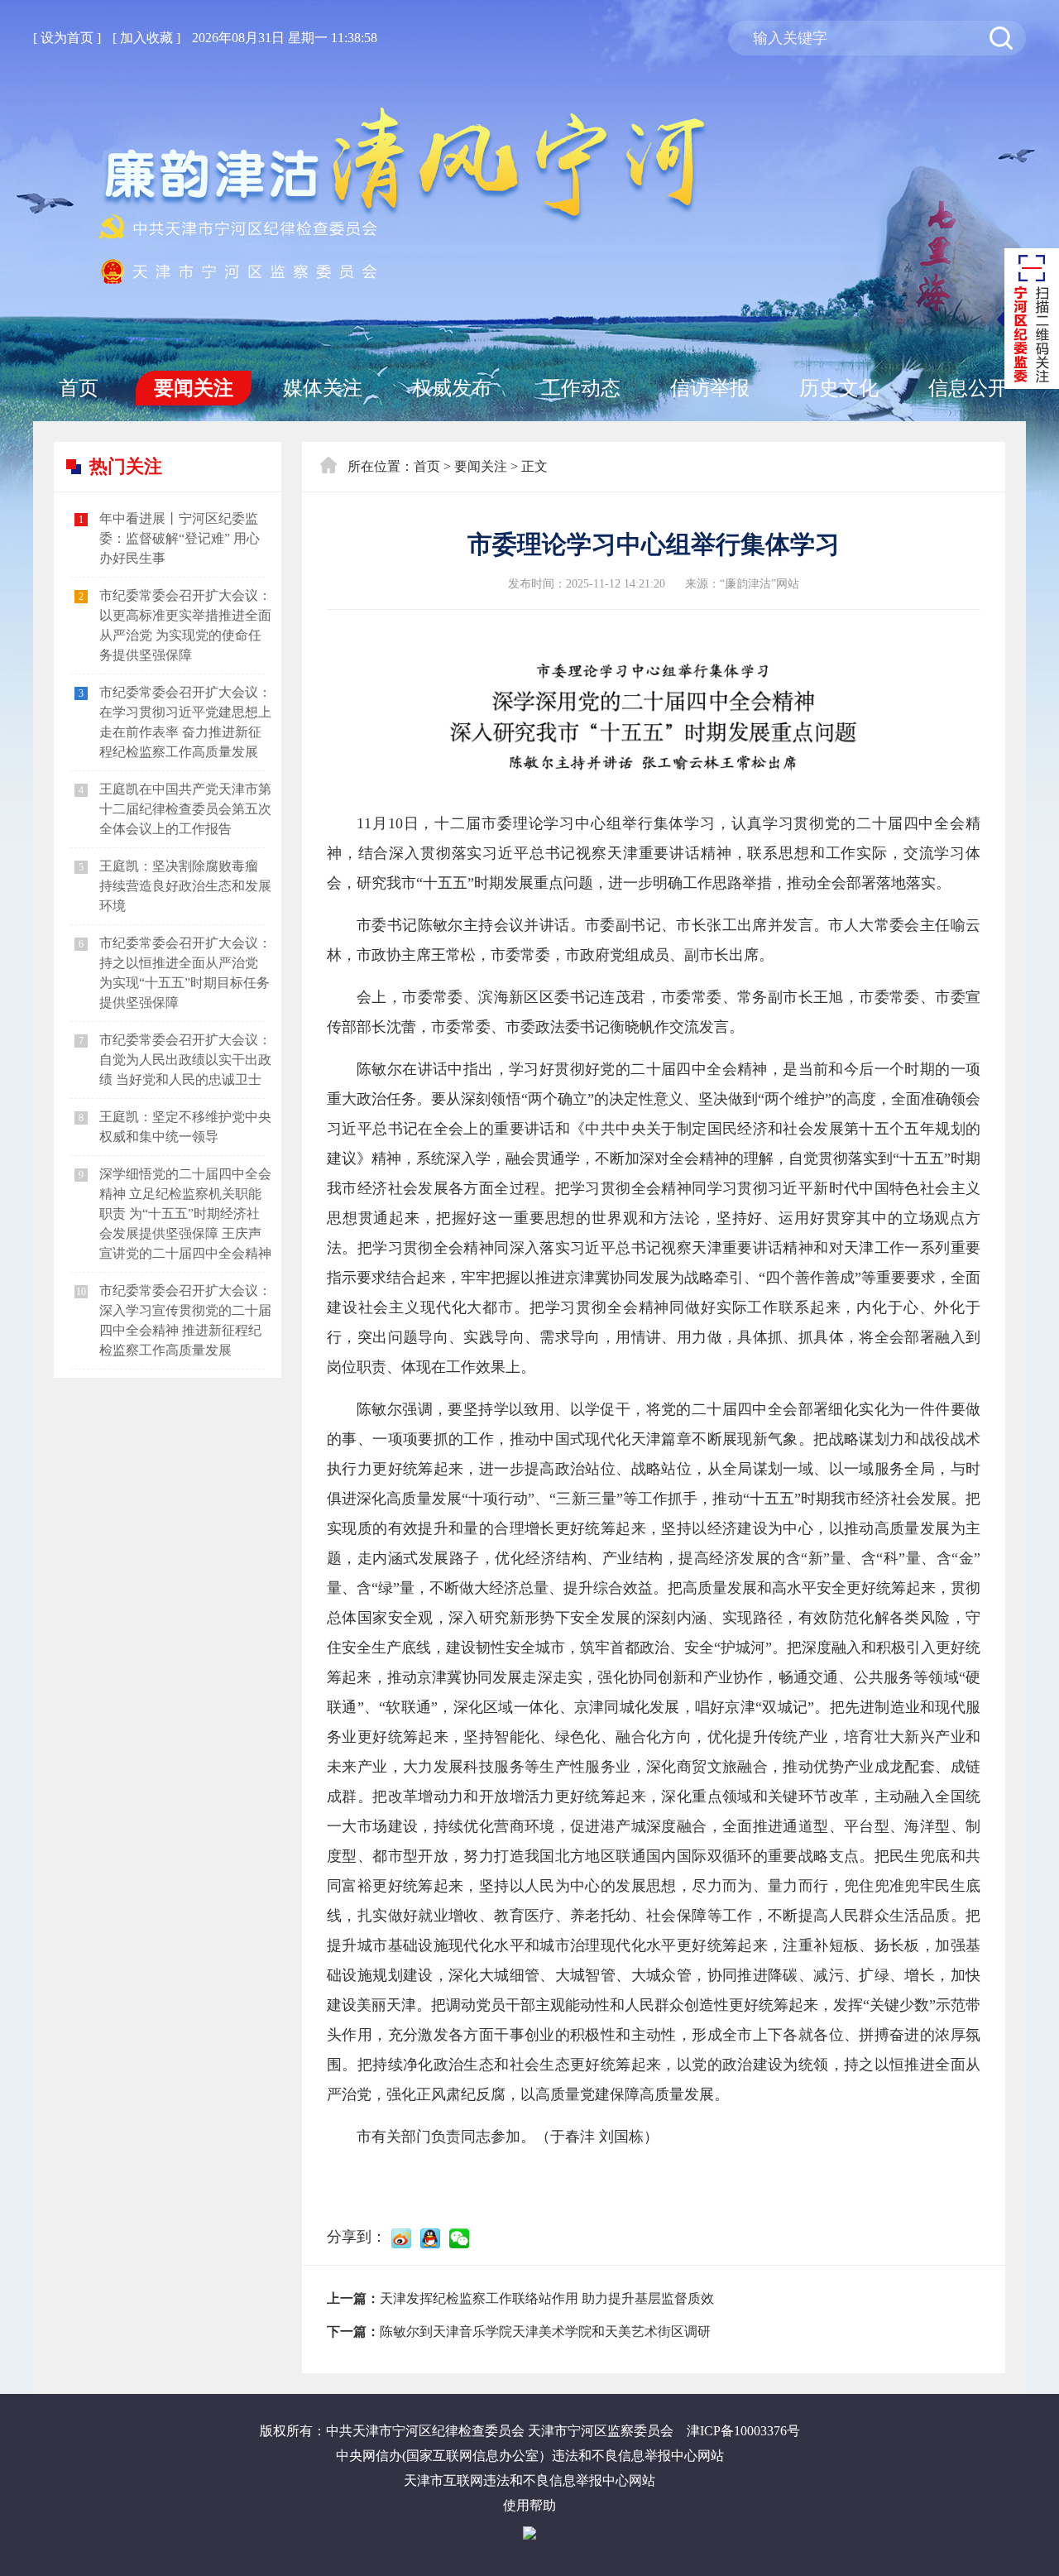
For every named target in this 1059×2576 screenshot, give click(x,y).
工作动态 (581, 388)
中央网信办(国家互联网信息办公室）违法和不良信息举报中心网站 (530, 2456)
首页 (79, 388)
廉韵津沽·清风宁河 (410, 196)
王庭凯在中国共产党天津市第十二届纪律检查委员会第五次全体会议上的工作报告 (185, 809)
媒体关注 (323, 388)
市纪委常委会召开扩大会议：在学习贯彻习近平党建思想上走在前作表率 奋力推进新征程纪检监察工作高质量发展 (185, 722)
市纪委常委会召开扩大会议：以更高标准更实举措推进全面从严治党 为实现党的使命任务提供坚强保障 (185, 625)
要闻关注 (194, 388)
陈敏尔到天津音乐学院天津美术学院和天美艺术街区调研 (545, 2331)
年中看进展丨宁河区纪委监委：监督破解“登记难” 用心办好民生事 (180, 538)
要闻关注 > (486, 466)
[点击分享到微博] (401, 2238)
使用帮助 (529, 2505)
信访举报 (710, 388)
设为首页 (67, 38)
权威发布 (452, 388)
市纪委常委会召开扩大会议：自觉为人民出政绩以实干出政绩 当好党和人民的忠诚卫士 (185, 1060)
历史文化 (839, 388)
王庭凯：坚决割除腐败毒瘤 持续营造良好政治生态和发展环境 (185, 886)
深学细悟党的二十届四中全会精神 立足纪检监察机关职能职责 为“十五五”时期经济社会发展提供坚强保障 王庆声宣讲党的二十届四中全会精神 (185, 1214)
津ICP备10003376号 (743, 2431)
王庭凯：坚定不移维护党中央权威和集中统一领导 (185, 1127)
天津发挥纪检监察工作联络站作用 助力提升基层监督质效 (547, 2298)
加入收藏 (146, 38)
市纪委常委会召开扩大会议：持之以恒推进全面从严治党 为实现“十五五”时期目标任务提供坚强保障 (185, 973)
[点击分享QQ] (430, 2238)
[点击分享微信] (459, 2238)
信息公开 (968, 388)
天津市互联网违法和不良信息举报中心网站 (529, 2480)
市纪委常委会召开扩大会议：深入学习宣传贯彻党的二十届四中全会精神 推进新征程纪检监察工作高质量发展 (185, 1320)
